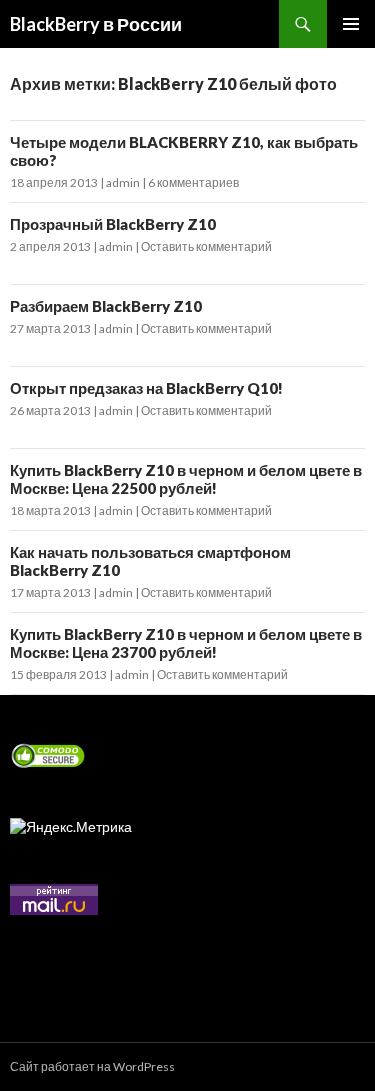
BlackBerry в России (96, 24)
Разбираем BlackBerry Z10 (106, 306)
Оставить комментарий (206, 246)
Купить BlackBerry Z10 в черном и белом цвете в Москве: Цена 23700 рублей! (186, 643)
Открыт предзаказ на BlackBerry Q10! (146, 388)
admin (123, 182)
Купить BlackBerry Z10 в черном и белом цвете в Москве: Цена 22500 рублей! (186, 479)
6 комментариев (193, 182)
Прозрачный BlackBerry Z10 (113, 224)
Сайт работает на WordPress (92, 1066)
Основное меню (351, 24)
